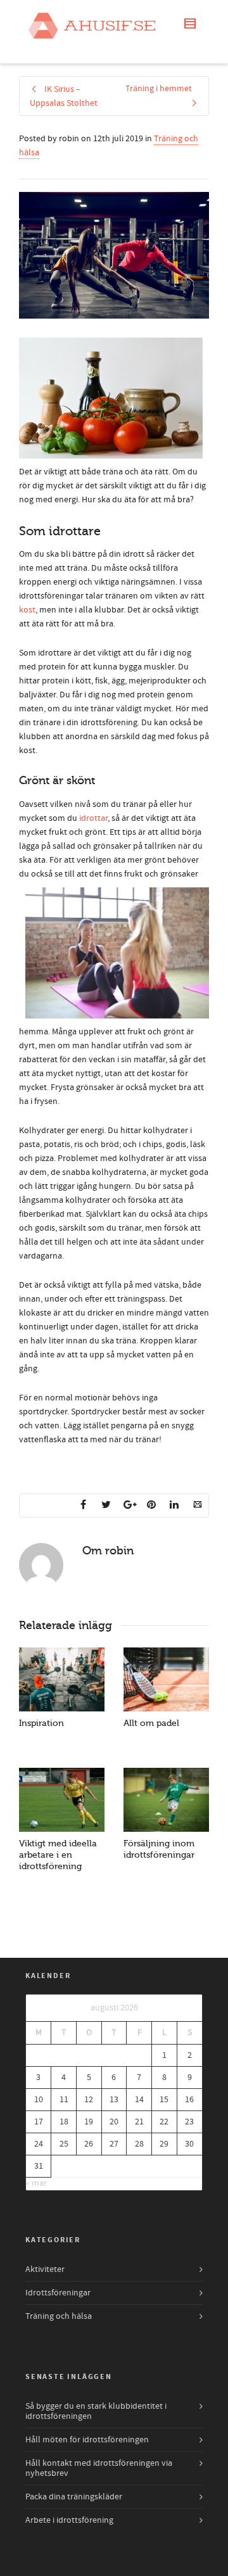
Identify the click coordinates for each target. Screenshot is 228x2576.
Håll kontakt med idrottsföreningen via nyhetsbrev (99, 2468)
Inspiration (41, 1723)
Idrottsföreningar (58, 2293)
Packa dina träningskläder (74, 2497)
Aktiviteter (45, 2269)
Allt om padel (151, 1723)
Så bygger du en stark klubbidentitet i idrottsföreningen (96, 2411)
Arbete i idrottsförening (69, 2520)
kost (27, 610)
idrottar (93, 818)
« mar (36, 2183)
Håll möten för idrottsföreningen (87, 2440)
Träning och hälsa (59, 2316)
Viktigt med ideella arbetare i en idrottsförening (58, 1855)
